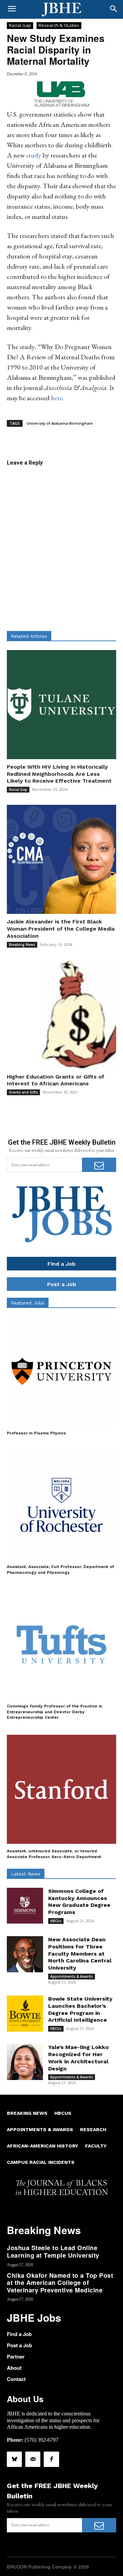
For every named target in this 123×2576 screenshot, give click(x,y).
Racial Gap (20, 25)
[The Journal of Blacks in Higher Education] (61, 10)
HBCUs (56, 1921)
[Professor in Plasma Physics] (61, 1371)
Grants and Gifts (23, 1092)
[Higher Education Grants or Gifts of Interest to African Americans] (61, 1014)
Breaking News (22, 945)
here (57, 398)
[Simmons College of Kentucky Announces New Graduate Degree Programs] (25, 1906)
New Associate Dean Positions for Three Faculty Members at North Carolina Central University (80, 1954)
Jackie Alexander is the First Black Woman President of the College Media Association (61, 929)
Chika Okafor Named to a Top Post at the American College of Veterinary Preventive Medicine (60, 2283)
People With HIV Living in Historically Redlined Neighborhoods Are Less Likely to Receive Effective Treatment (59, 774)
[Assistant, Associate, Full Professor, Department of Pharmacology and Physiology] (61, 1505)
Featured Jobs (28, 1303)
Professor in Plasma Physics (36, 1433)
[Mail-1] (33, 2459)
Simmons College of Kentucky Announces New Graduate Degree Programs (79, 1902)
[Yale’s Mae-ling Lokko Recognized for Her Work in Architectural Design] (25, 2062)
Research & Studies (59, 25)
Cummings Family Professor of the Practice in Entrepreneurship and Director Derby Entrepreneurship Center (54, 1712)
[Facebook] (51, 2459)
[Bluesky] (14, 2459)
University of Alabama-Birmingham (60, 423)
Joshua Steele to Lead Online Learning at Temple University (53, 2251)
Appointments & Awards (72, 1976)
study (34, 155)
